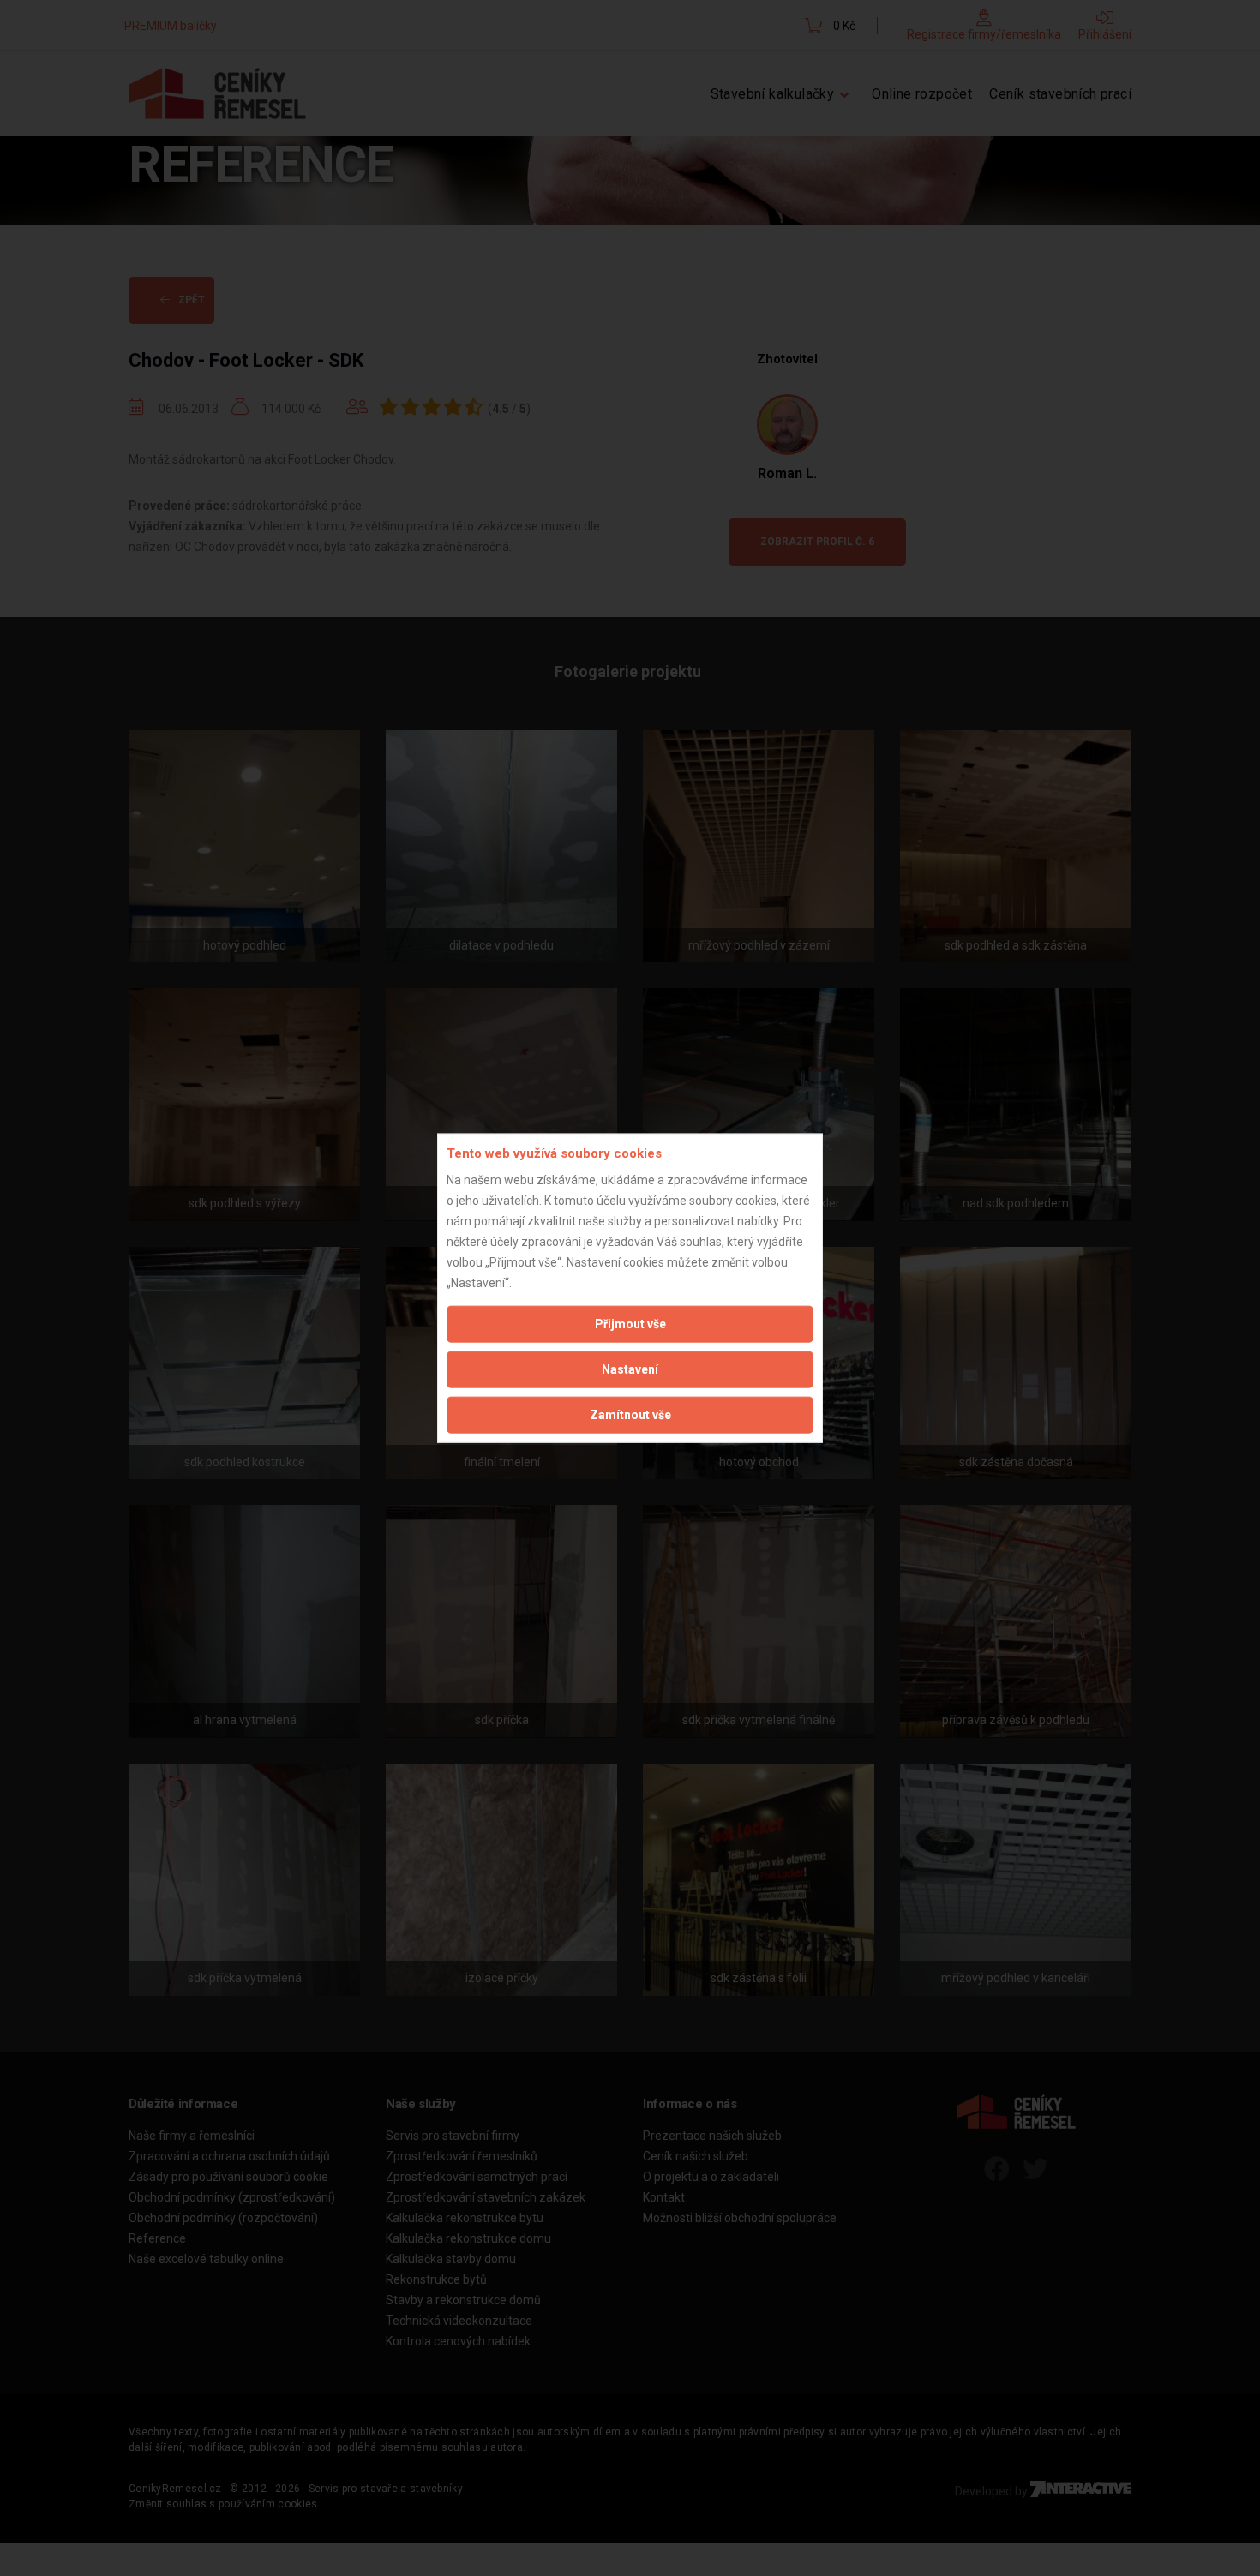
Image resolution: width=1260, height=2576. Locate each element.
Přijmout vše (630, 1323)
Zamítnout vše (630, 1414)
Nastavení (630, 1369)
